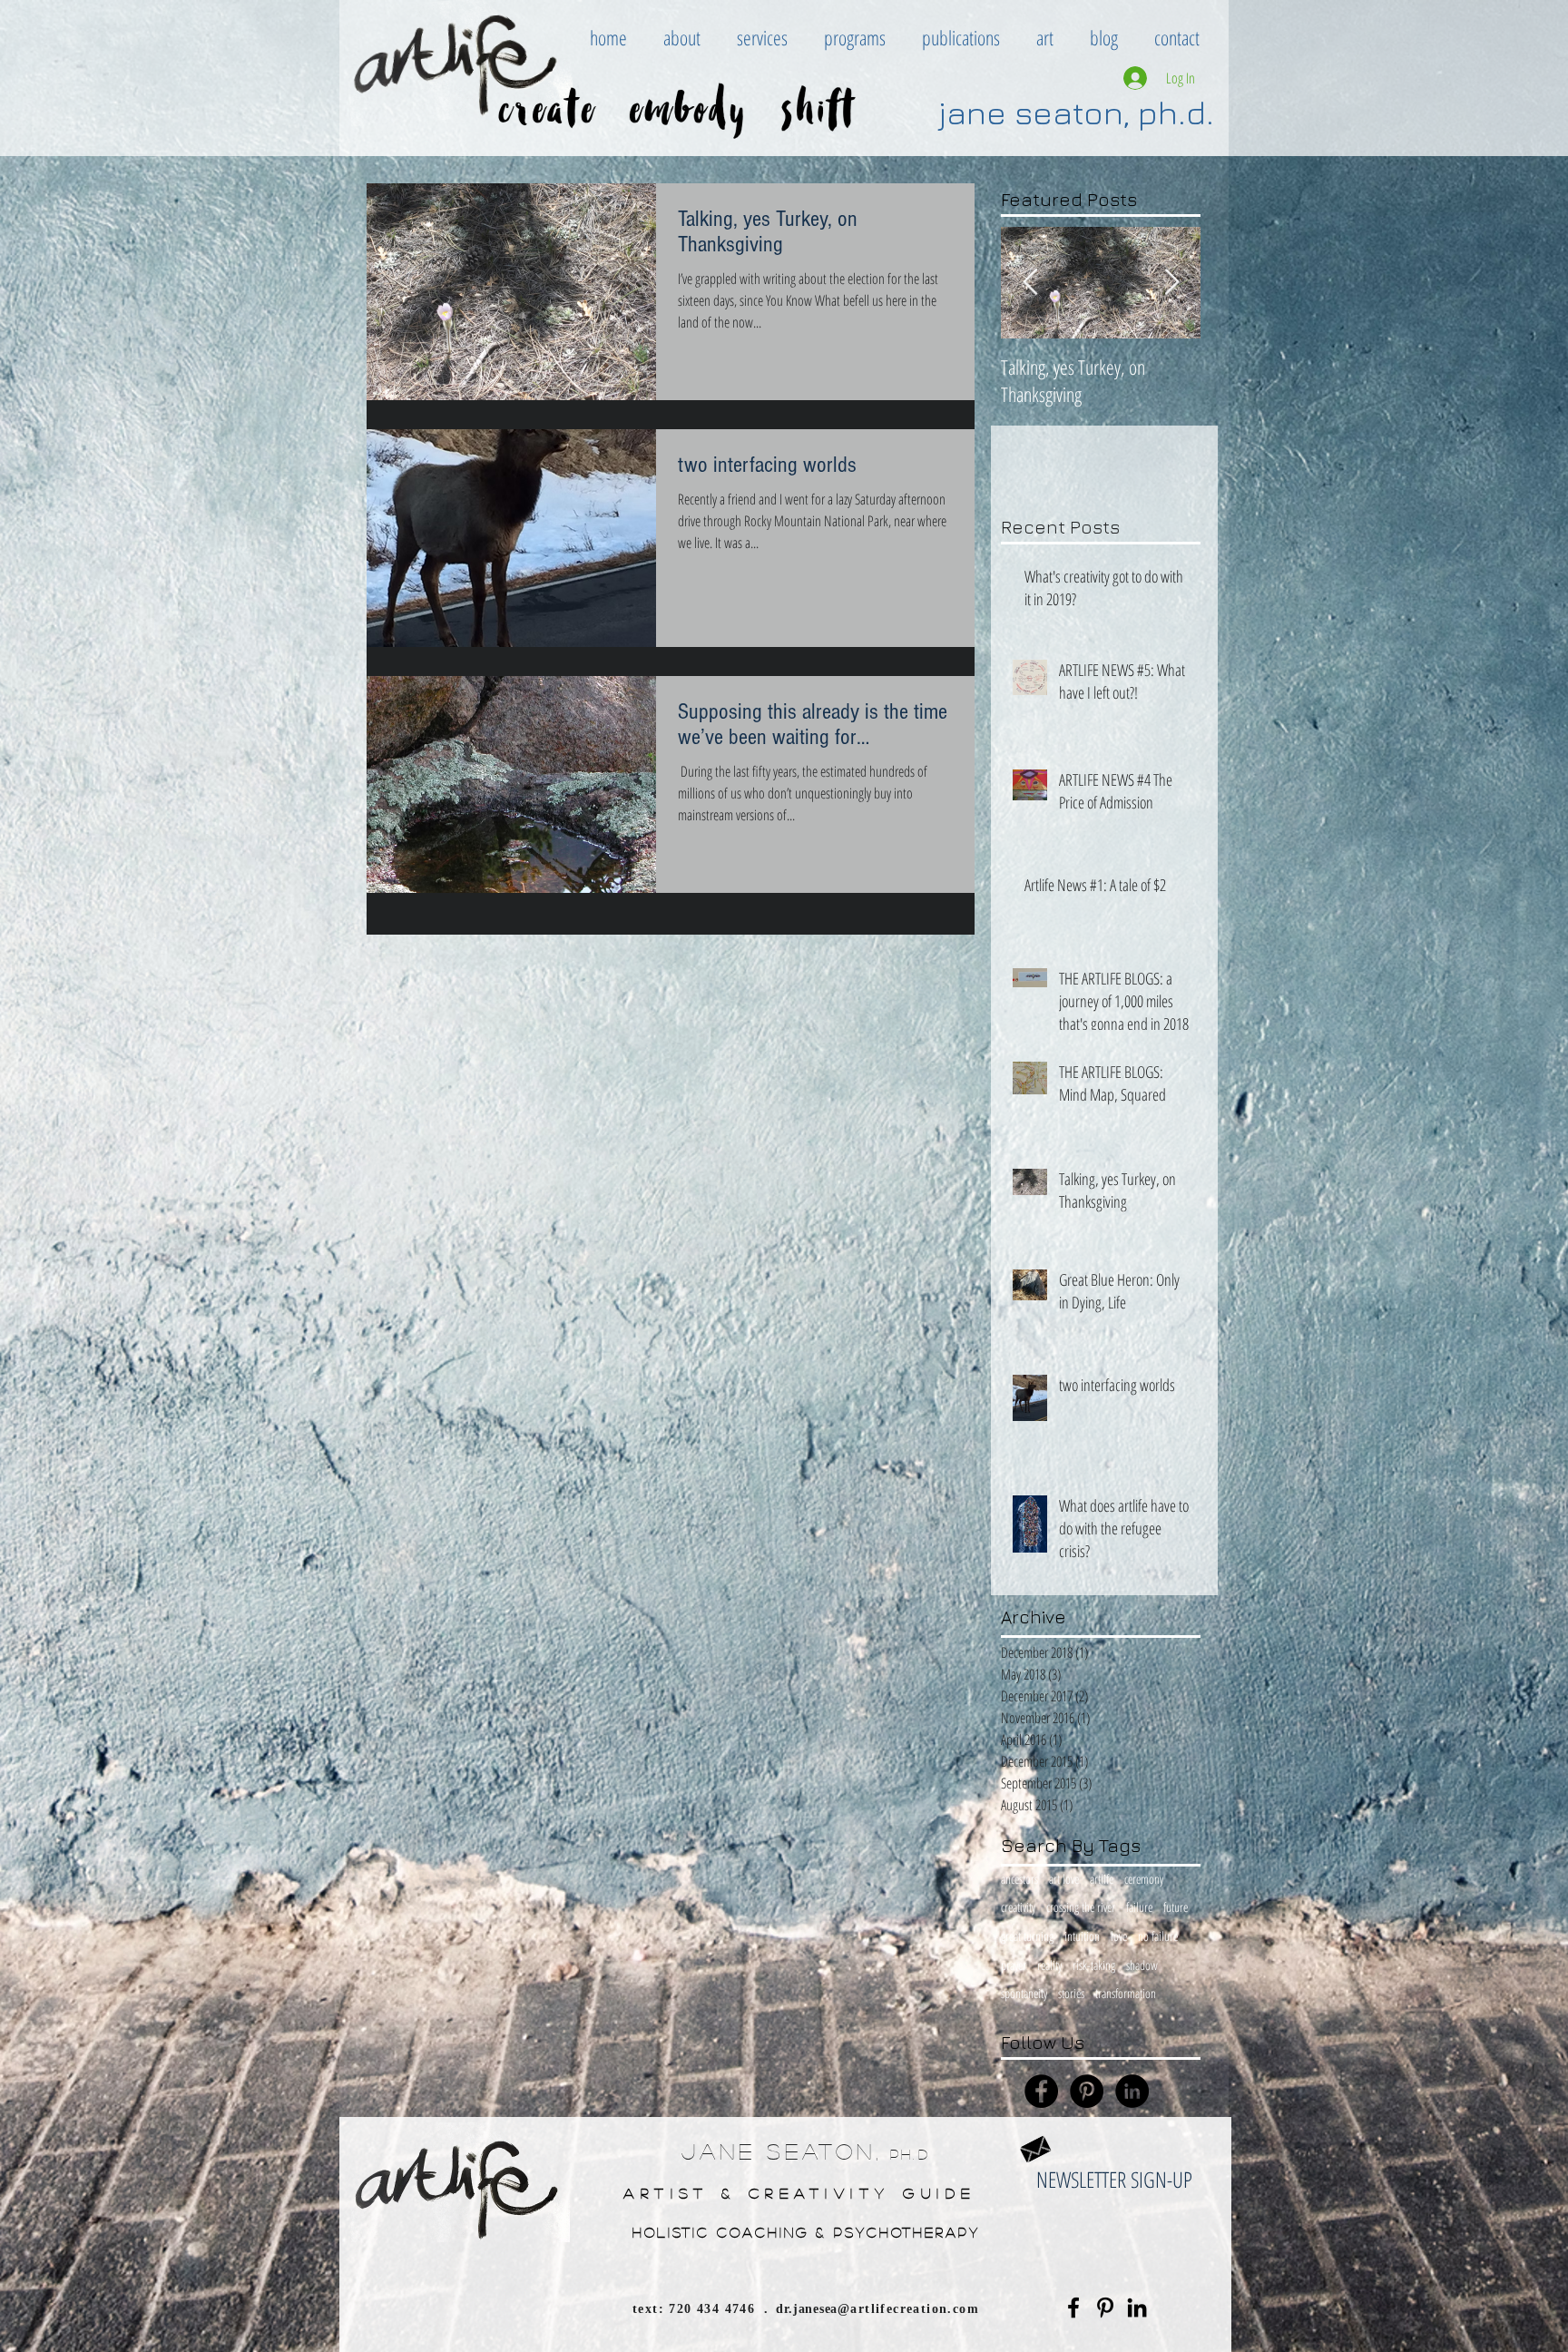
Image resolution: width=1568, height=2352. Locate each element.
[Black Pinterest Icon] (1105, 2308)
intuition (1082, 1936)
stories (1071, 1993)
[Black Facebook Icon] (1073, 2308)
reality (1049, 1965)
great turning (1027, 1936)
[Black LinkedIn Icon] (1137, 2308)
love (1119, 1936)
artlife (1102, 1879)
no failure (1158, 1936)
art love (1064, 1879)
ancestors (1019, 1879)
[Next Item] (1171, 283)
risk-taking (1094, 1965)
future (1176, 1907)
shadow (1142, 1965)
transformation (1126, 1993)
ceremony (1144, 1879)
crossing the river (1081, 1907)
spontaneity (1024, 1993)
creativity (1018, 1907)
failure (1139, 1907)
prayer (1014, 1965)
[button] (682, 38)
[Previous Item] (1030, 283)
